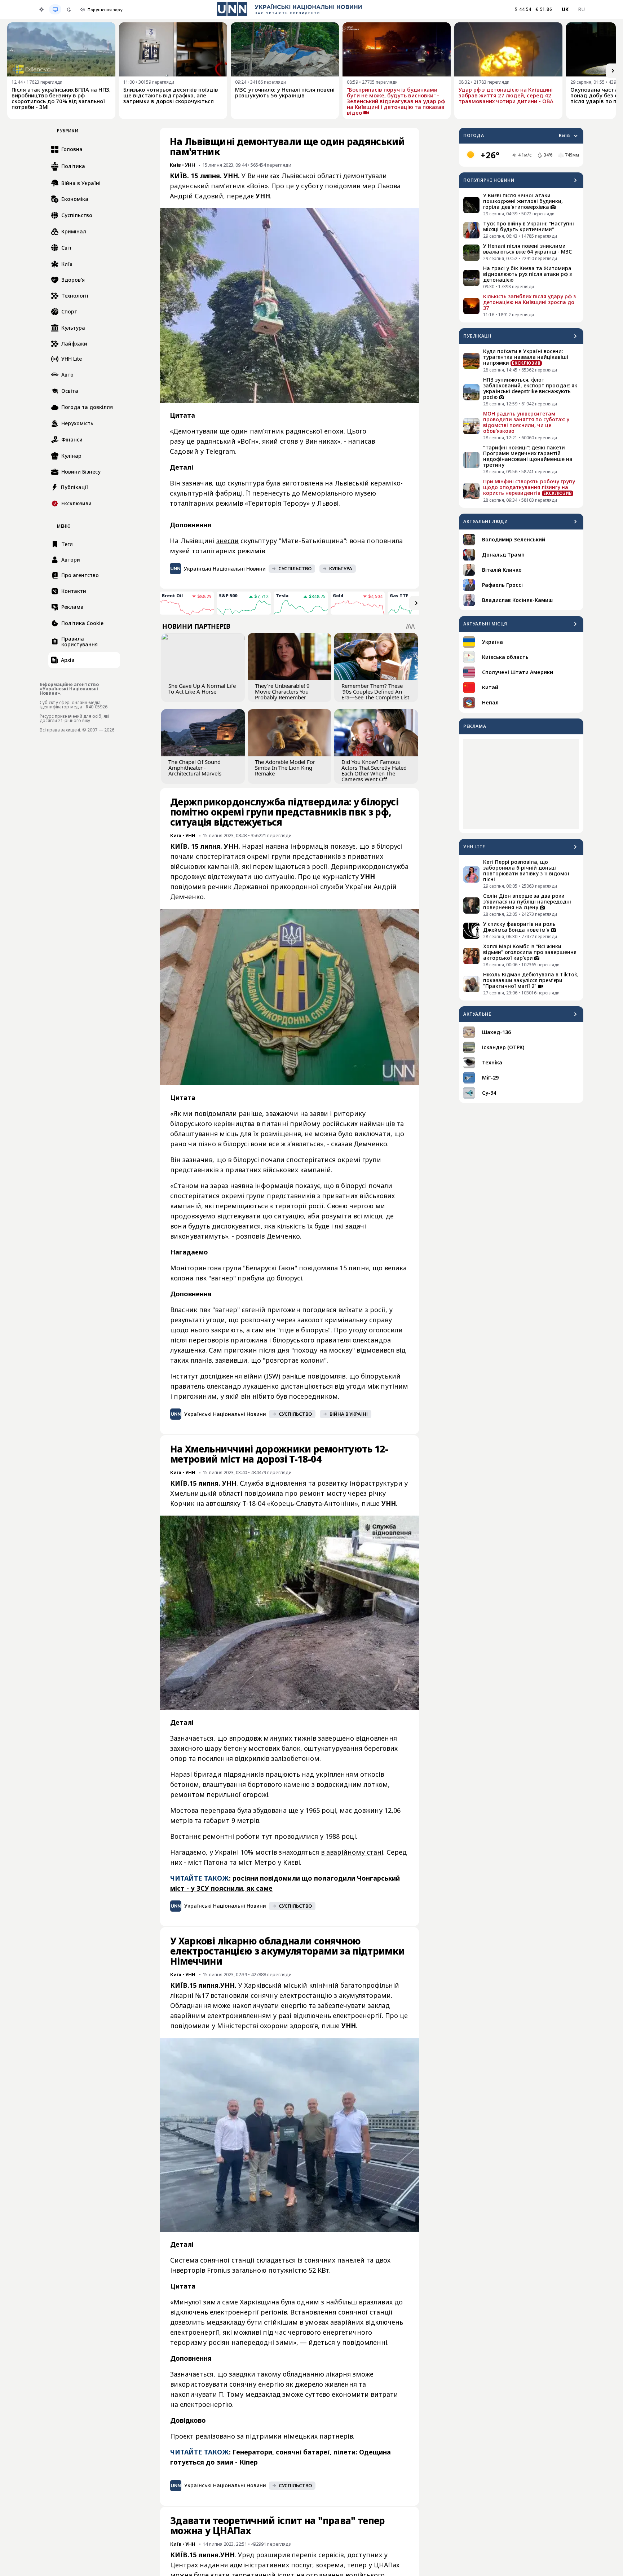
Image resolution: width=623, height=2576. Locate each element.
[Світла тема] (41, 9)
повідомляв (326, 1376)
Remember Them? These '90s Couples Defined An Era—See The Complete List (375, 691)
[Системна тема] (55, 9)
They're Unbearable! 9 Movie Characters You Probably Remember (282, 691)
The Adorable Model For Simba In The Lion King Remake (285, 768)
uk (565, 9)
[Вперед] (613, 71)
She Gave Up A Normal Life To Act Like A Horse (202, 689)
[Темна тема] (69, 9)
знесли (227, 541)
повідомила (318, 1268)
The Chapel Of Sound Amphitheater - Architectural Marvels (195, 768)
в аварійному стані (352, 1852)
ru (581, 9)
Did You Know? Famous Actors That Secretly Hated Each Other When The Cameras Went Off (374, 770)
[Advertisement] (521, 784)
